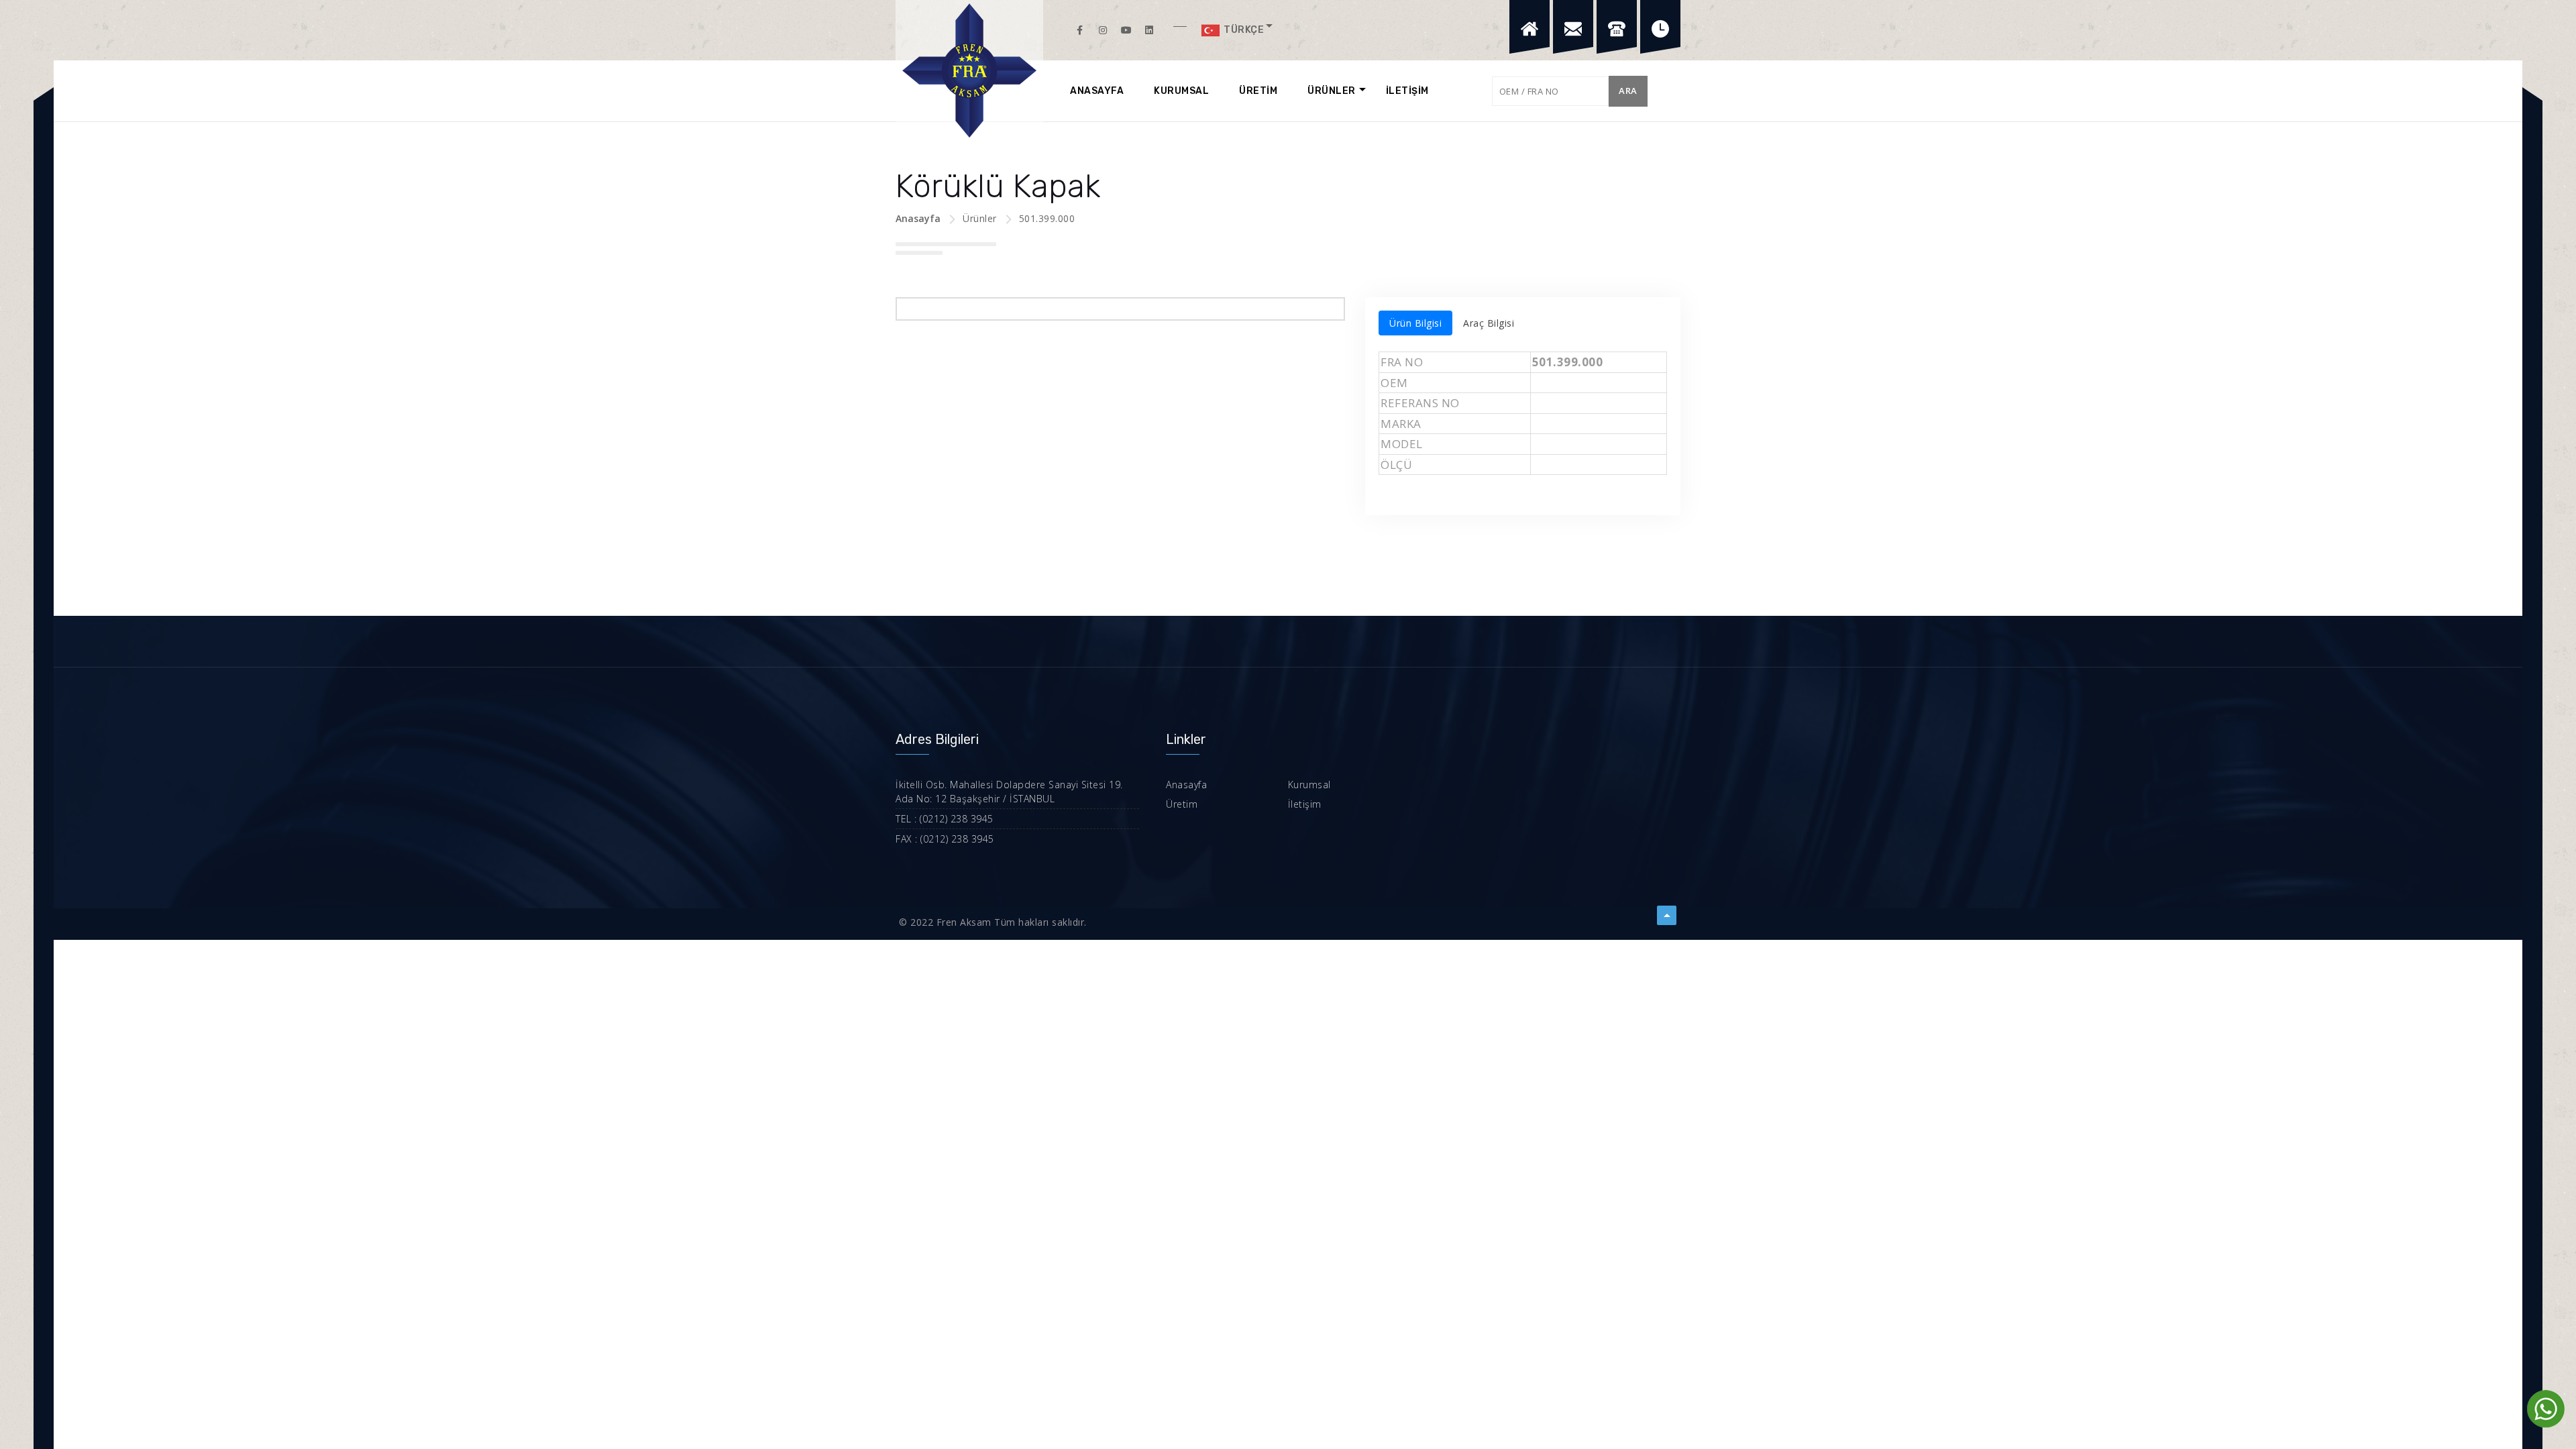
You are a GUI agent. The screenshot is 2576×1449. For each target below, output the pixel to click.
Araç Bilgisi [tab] (1489, 323)
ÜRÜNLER (1332, 91)
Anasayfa (918, 218)
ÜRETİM (1258, 91)
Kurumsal (1309, 785)
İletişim (1305, 804)
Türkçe (1243, 30)
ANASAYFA (1097, 91)
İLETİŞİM (1407, 91)
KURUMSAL (1181, 91)
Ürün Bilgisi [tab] (1415, 323)
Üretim (1182, 804)
